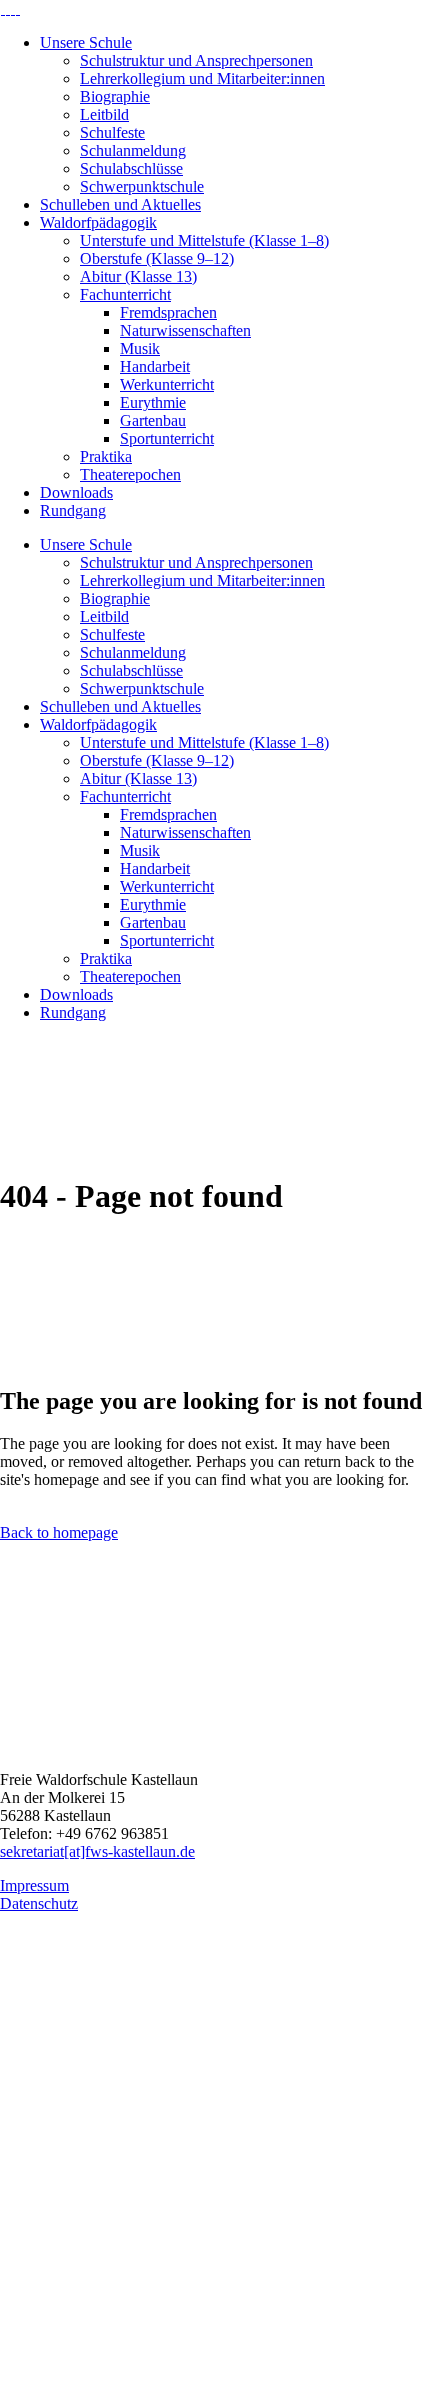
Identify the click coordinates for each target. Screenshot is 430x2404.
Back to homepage (59, 1532)
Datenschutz (39, 1903)
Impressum (34, 1885)
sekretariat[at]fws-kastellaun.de (97, 1851)
